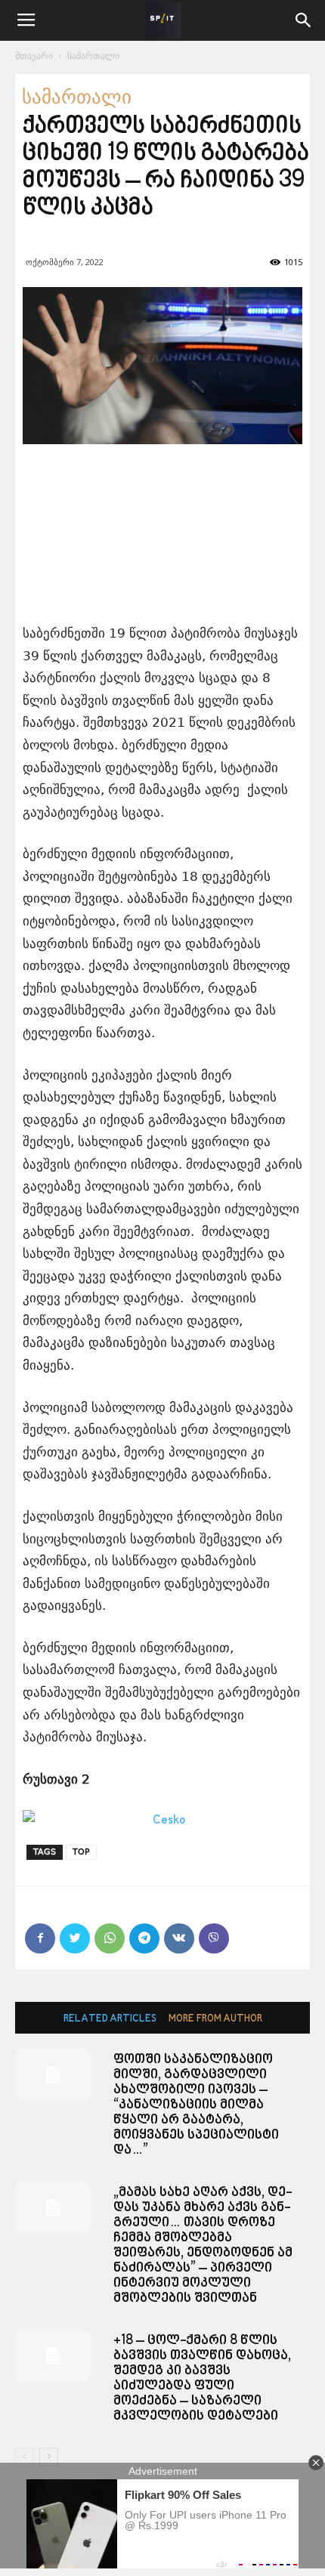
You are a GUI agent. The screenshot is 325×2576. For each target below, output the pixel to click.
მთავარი (34, 56)
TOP (81, 1852)
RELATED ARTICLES (110, 2019)
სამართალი (93, 56)
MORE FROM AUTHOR (215, 2019)
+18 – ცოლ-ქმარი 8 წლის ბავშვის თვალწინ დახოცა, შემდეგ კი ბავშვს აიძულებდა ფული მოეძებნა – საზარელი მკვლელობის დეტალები (202, 2378)
